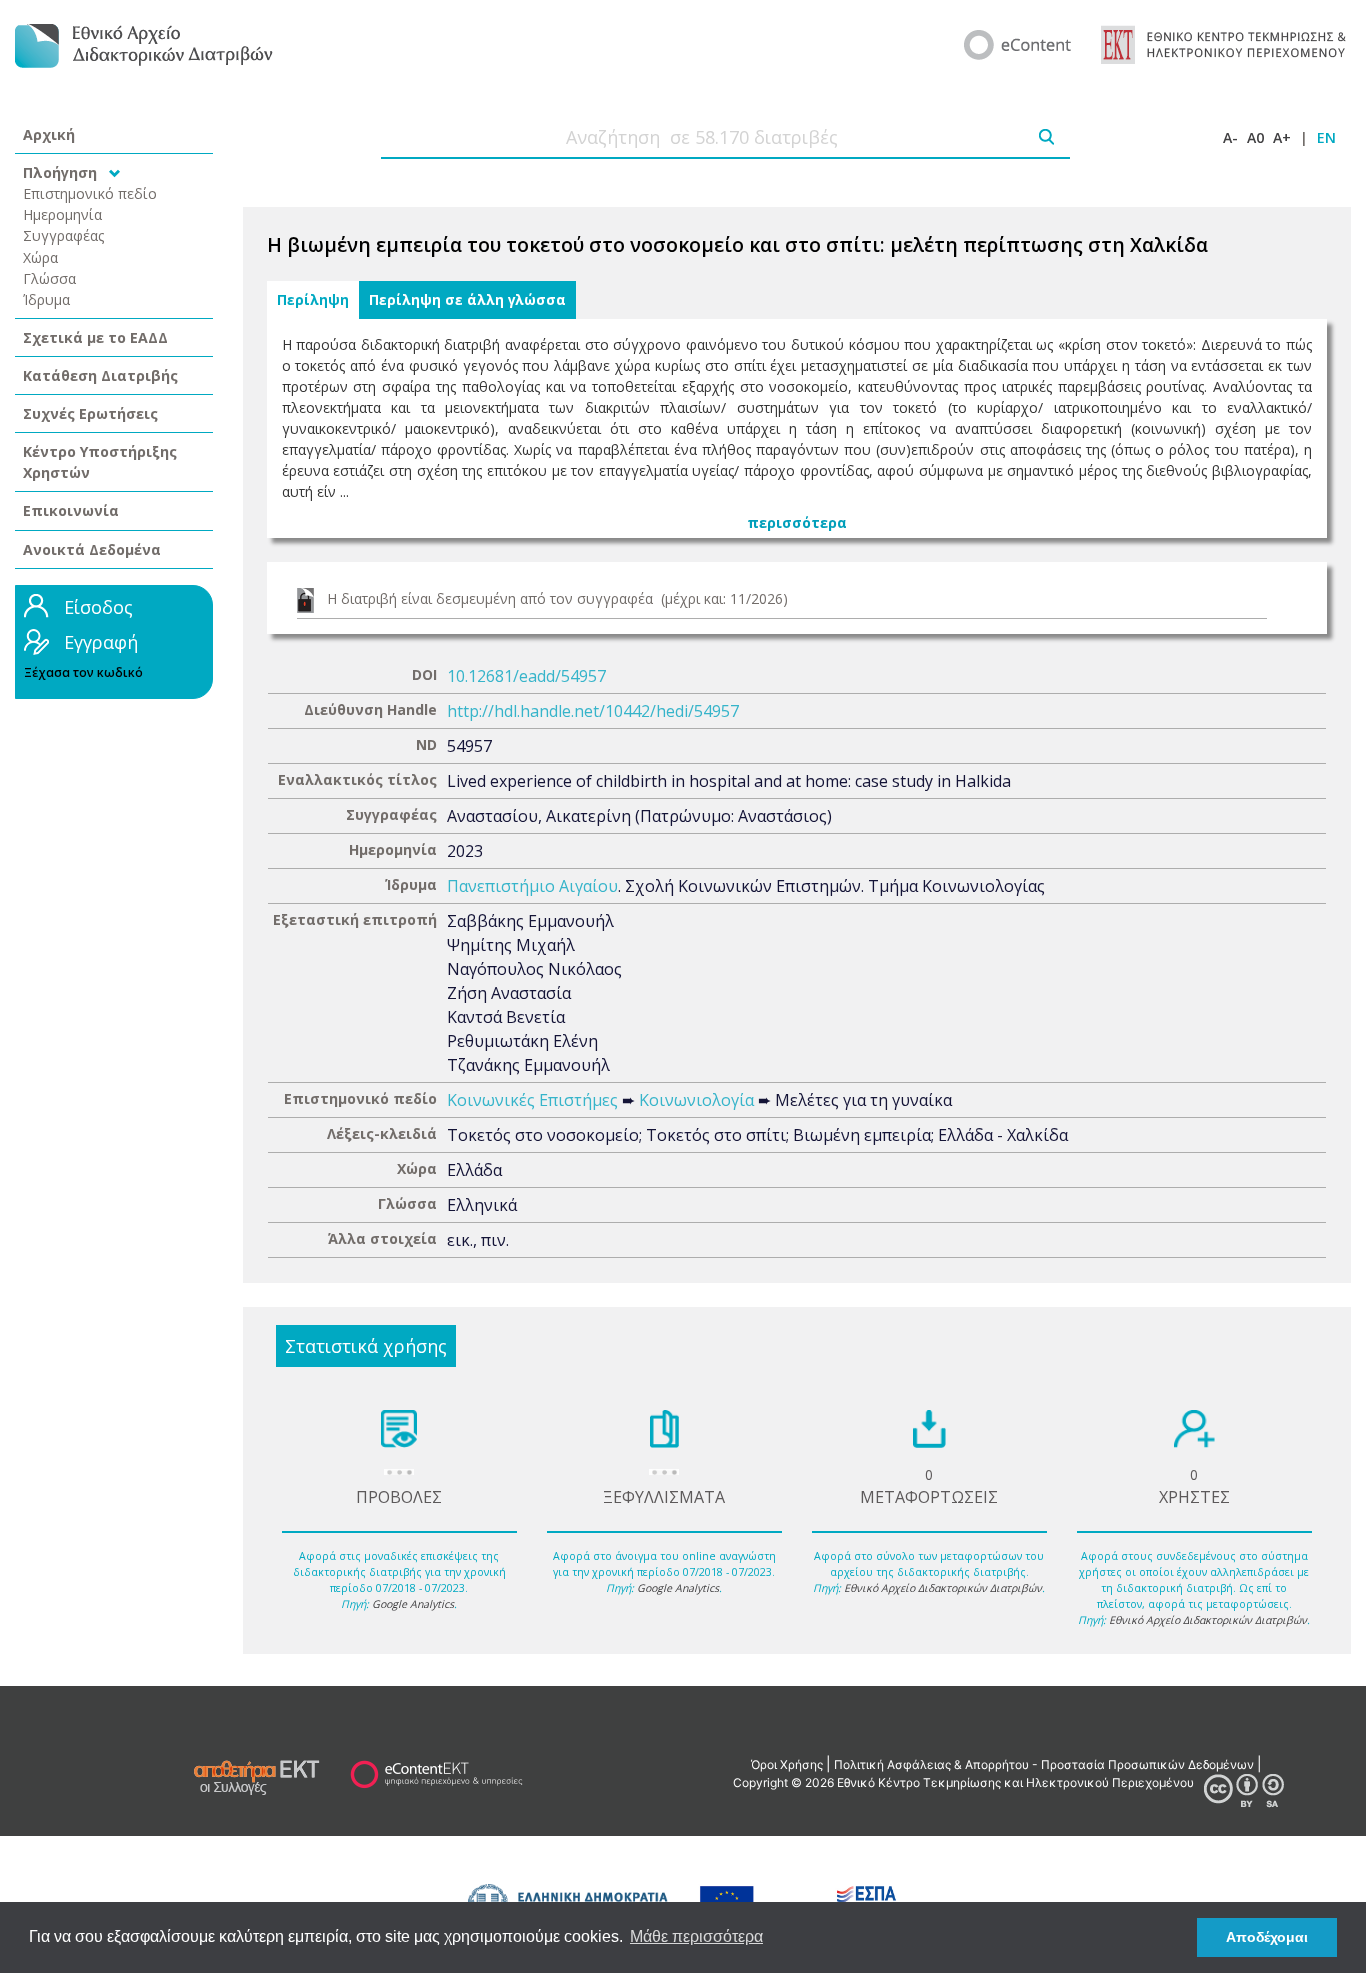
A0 (1255, 137)
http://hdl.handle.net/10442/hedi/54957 (593, 711)
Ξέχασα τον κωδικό (83, 672)
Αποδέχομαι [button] (1267, 1937)
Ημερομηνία (62, 214)
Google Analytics (413, 1604)
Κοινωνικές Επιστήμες (532, 1100)
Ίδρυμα (46, 299)
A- (1230, 137)
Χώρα (40, 257)
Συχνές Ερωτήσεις (90, 413)
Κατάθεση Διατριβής (100, 375)
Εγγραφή (101, 642)
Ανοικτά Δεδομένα (92, 549)
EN (1326, 137)
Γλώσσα (49, 278)
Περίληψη (313, 300)
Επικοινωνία (71, 510)
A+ (1282, 137)
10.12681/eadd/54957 (526, 676)
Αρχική (49, 134)
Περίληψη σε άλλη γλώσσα (467, 300)
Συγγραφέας (64, 235)
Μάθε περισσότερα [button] (696, 1936)
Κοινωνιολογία (696, 1100)
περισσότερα (797, 522)
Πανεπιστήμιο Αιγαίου (532, 886)
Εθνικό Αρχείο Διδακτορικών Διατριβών (943, 1588)
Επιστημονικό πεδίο (90, 193)
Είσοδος (98, 607)
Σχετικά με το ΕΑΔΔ (95, 337)
